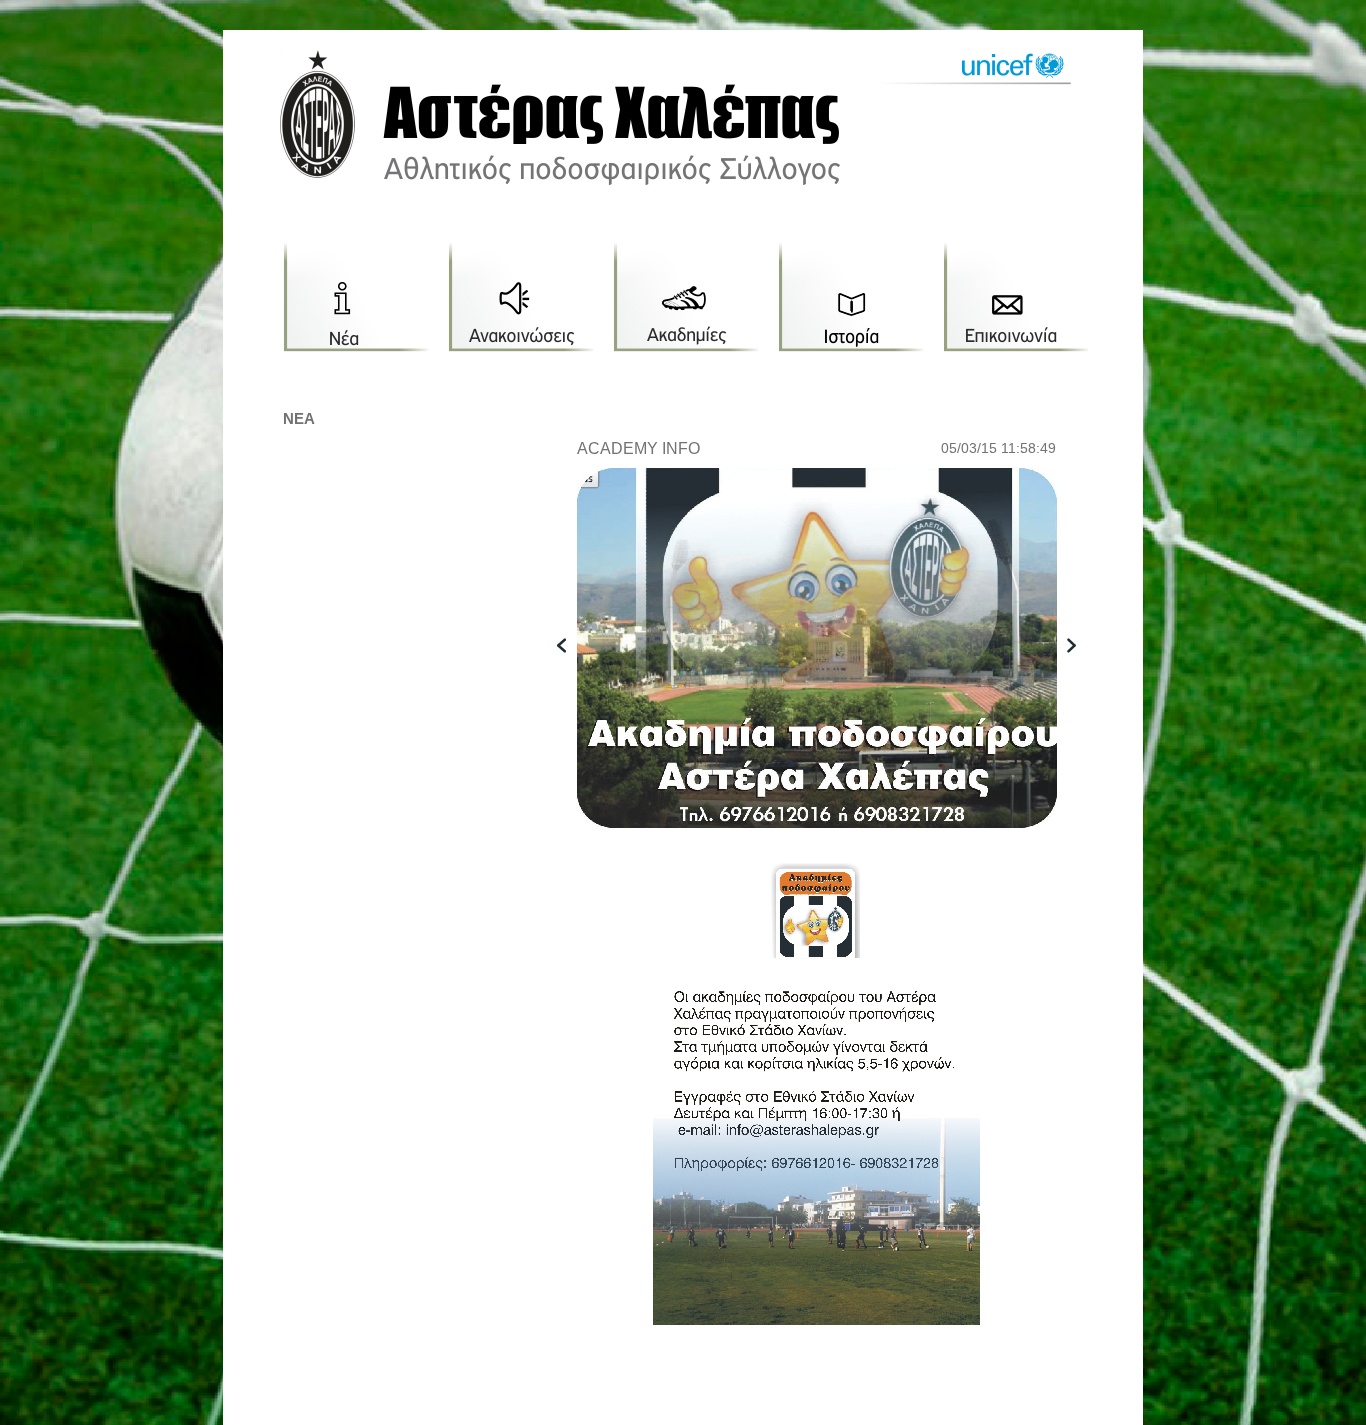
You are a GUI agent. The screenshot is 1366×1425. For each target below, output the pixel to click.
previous (572, 676)
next (1082, 676)
